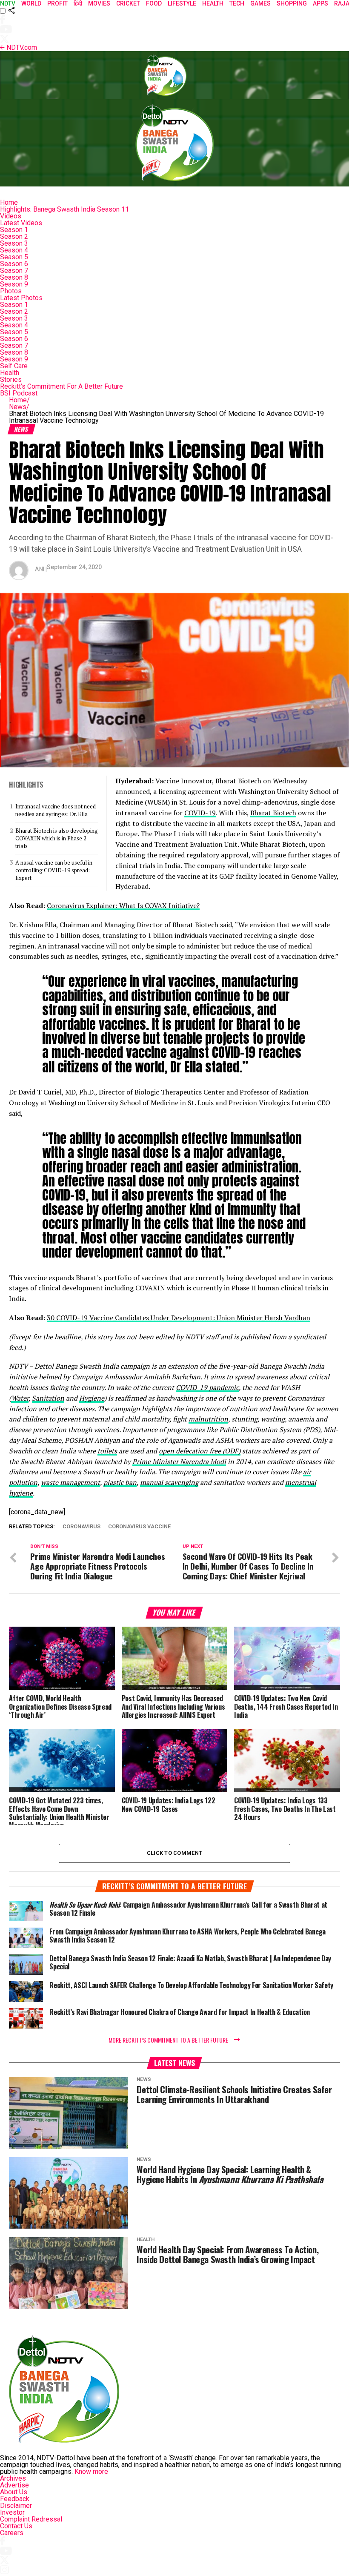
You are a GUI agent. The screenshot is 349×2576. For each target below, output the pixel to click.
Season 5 (14, 257)
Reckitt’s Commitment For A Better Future (62, 386)
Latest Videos (21, 223)
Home (9, 202)
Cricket (128, 3)
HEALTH (213, 3)
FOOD (154, 3)
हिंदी (78, 3)
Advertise (14, 2485)
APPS (320, 3)
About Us (14, 2492)
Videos (11, 216)
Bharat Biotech (273, 813)
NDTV (8, 3)
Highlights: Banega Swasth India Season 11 (64, 209)
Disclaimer (16, 2506)
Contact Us (16, 2526)
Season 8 (14, 277)
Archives (13, 2478)
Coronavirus (82, 1527)
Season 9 (14, 284)
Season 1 (14, 230)
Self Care (14, 366)
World (31, 3)
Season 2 (14, 236)
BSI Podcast (19, 393)
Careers (12, 2533)
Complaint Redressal (31, 2519)
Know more (91, 2471)
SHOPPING (292, 3)
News (19, 407)
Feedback (15, 2499)
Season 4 (14, 250)
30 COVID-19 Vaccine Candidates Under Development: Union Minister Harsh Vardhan (179, 1318)
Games (260, 3)
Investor (12, 2512)
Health (10, 373)
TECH (237, 3)
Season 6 (14, 264)
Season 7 (14, 271)
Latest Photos (21, 298)
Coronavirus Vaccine (139, 1527)
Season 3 (14, 243)
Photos (11, 291)
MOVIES (99, 3)
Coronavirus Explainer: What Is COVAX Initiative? (123, 905)
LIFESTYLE (182, 3)
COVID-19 (200, 813)
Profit (57, 3)
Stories (11, 380)
